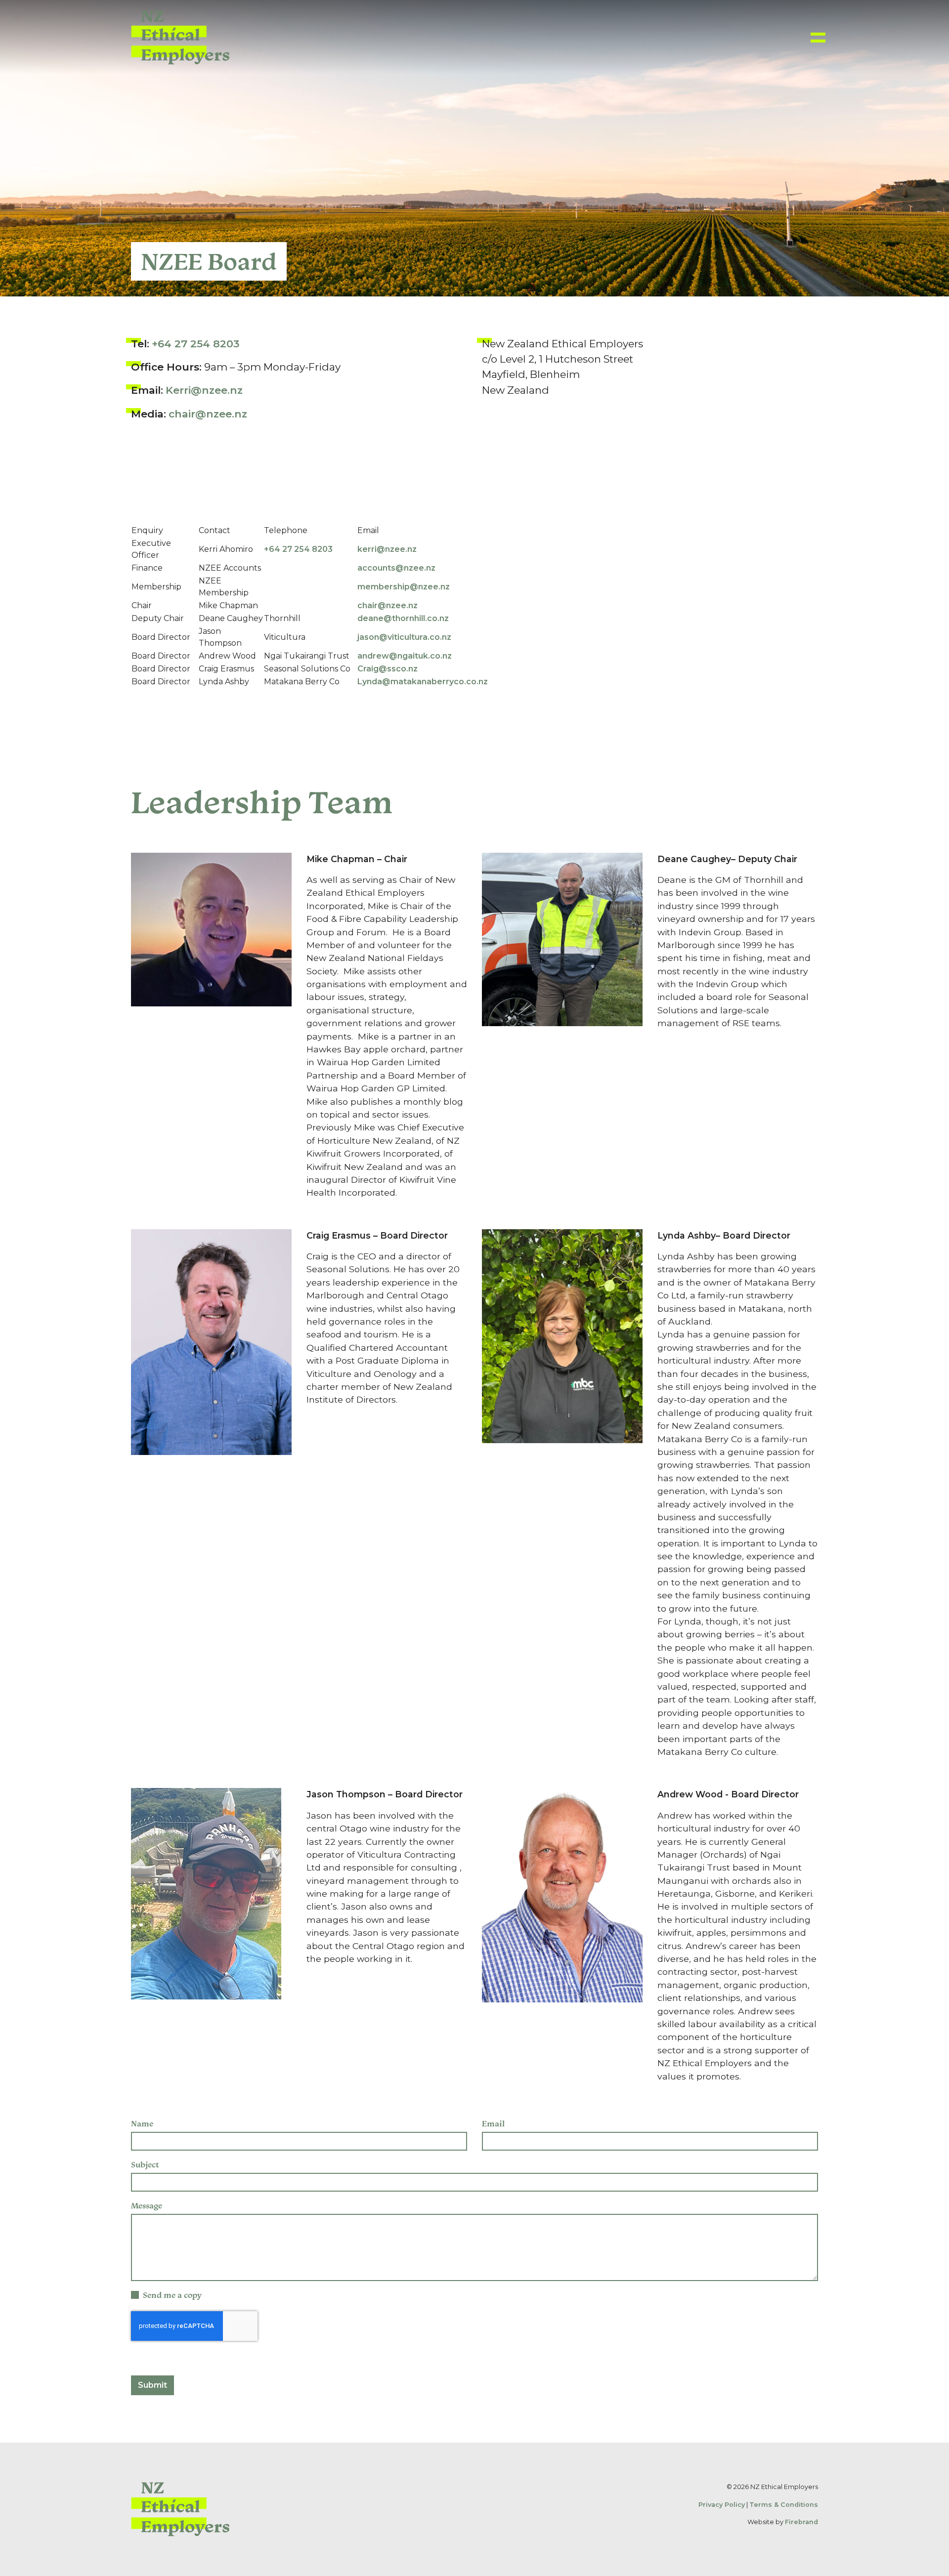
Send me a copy (172, 2295)
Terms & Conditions (784, 2505)
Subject (145, 2164)
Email (493, 2123)
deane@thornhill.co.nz (403, 618)
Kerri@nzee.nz (204, 390)
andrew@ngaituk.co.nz (405, 656)
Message (147, 2205)
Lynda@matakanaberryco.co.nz (423, 682)
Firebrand (801, 2522)
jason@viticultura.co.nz (404, 637)
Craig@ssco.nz (388, 669)
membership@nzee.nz (404, 587)
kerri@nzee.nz (388, 549)
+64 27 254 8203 (195, 344)
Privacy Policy (722, 2505)
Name (142, 2123)
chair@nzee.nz (208, 414)
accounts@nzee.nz (396, 568)
